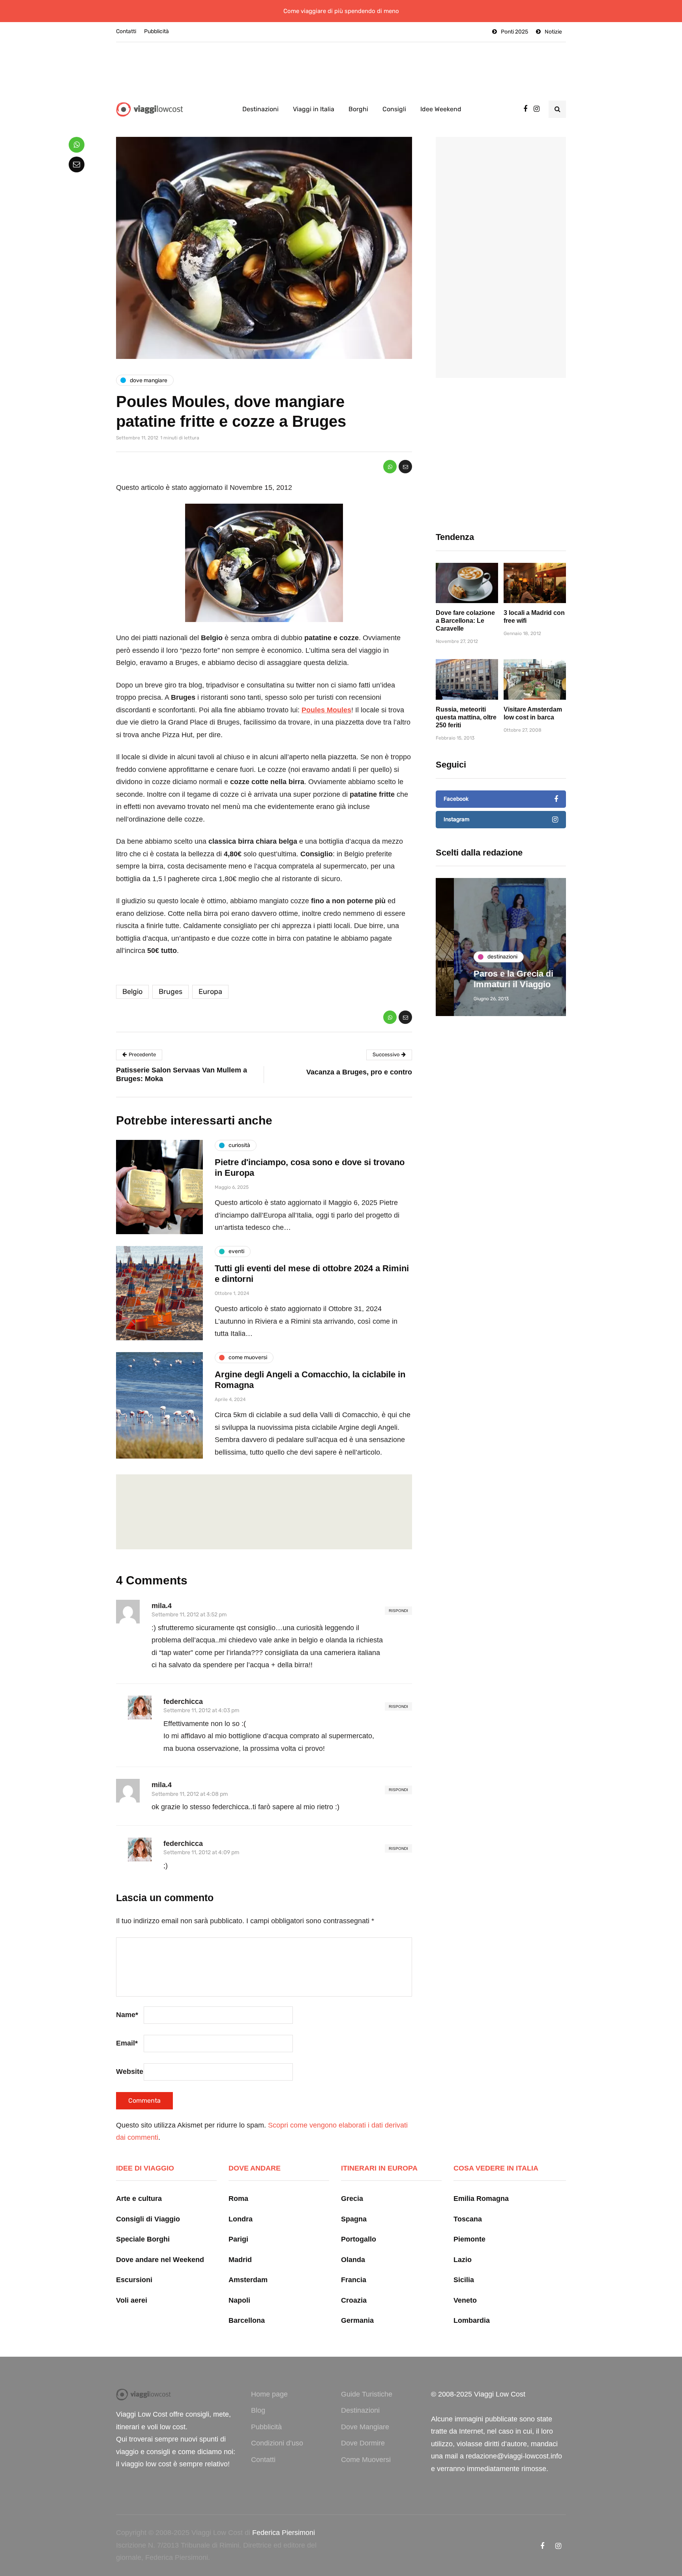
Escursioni (134, 2280)
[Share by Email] (405, 467)
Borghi (358, 109)
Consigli (394, 109)
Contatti (126, 31)
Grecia (352, 2199)
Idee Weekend (441, 109)
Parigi (238, 2239)
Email (127, 2043)
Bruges (170, 992)
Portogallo (359, 2239)
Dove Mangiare (365, 2427)
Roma (238, 2199)
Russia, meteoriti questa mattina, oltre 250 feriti (466, 717)
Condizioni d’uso (277, 2443)
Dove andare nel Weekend (160, 2260)
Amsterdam (248, 2280)
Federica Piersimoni (284, 2533)
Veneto (465, 2300)
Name (127, 2015)
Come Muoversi (366, 2460)
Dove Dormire (363, 2443)
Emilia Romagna (481, 2199)
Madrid (240, 2260)
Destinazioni (260, 109)
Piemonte (469, 2239)
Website (130, 2072)
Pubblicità (156, 31)
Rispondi (398, 1611)
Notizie (553, 32)
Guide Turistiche (367, 2394)
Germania (357, 2320)
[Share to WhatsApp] (390, 467)
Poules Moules (326, 710)
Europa (210, 992)
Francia (354, 2280)
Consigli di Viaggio (148, 2219)
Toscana (468, 2219)
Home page (269, 2394)
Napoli (239, 2300)
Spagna (354, 2219)
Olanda (353, 2260)
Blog (258, 2410)
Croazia (354, 2300)
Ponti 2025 (514, 32)
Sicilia (464, 2280)
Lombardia (472, 2320)
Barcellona (247, 2320)
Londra (241, 2219)
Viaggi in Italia (314, 109)
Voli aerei (132, 2300)
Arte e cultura (139, 2199)
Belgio (132, 992)
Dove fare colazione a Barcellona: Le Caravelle (465, 621)
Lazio (463, 2260)
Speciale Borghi (143, 2239)
